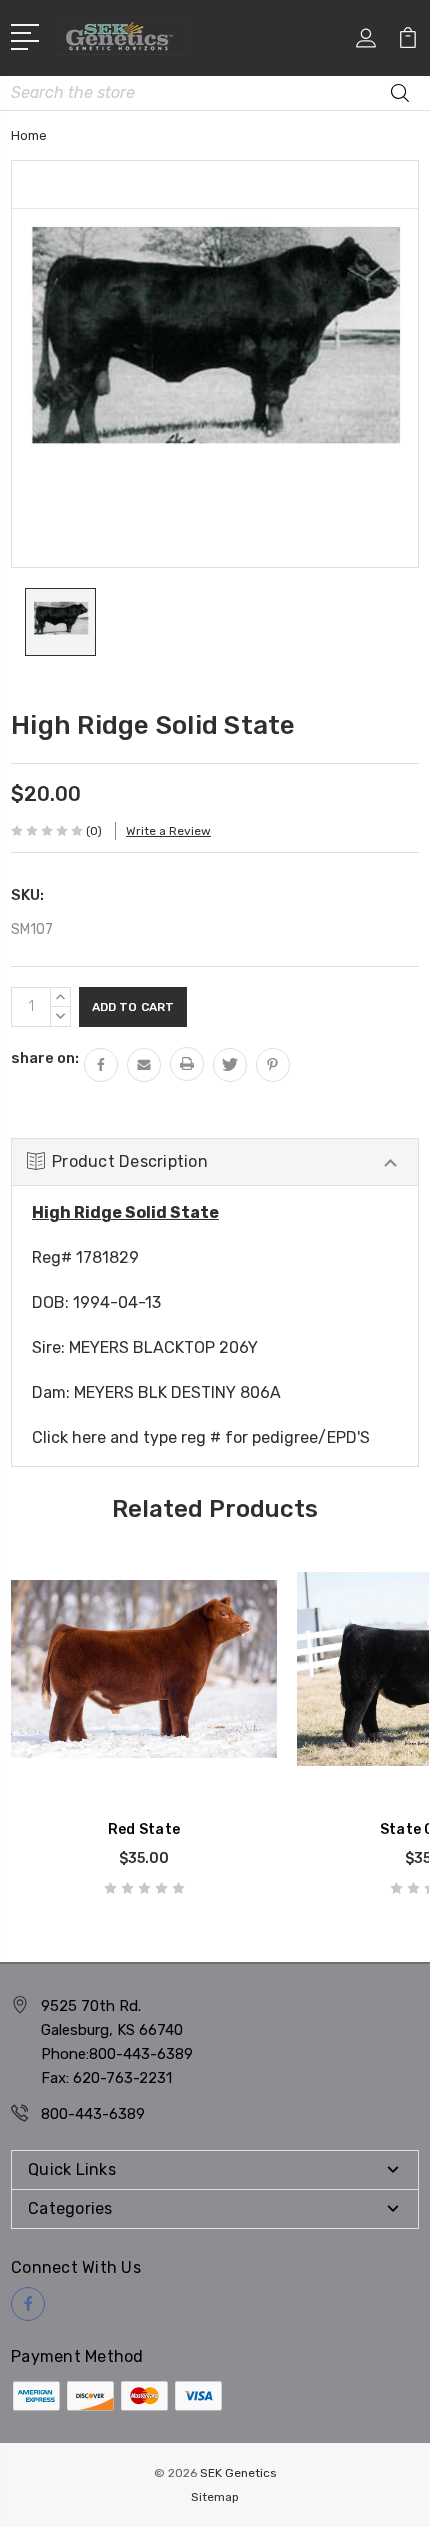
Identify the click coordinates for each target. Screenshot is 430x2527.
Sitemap (215, 2497)
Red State (144, 1829)
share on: (45, 1058)
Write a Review (168, 831)
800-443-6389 (93, 2114)
